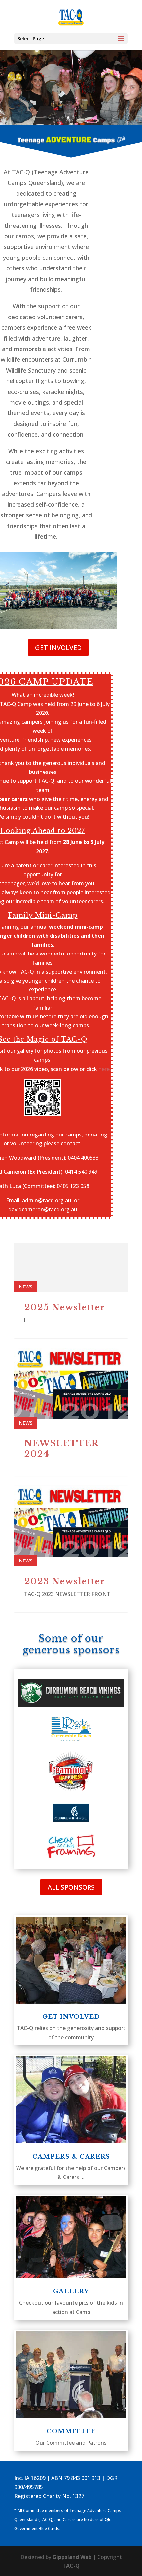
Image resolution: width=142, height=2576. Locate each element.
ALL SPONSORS (71, 1887)
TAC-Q (71, 2566)
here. (105, 1069)
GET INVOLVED (58, 647)
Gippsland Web (72, 2557)
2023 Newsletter (65, 1581)
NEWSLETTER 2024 (61, 1449)
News (26, 1287)
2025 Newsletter (65, 1307)
